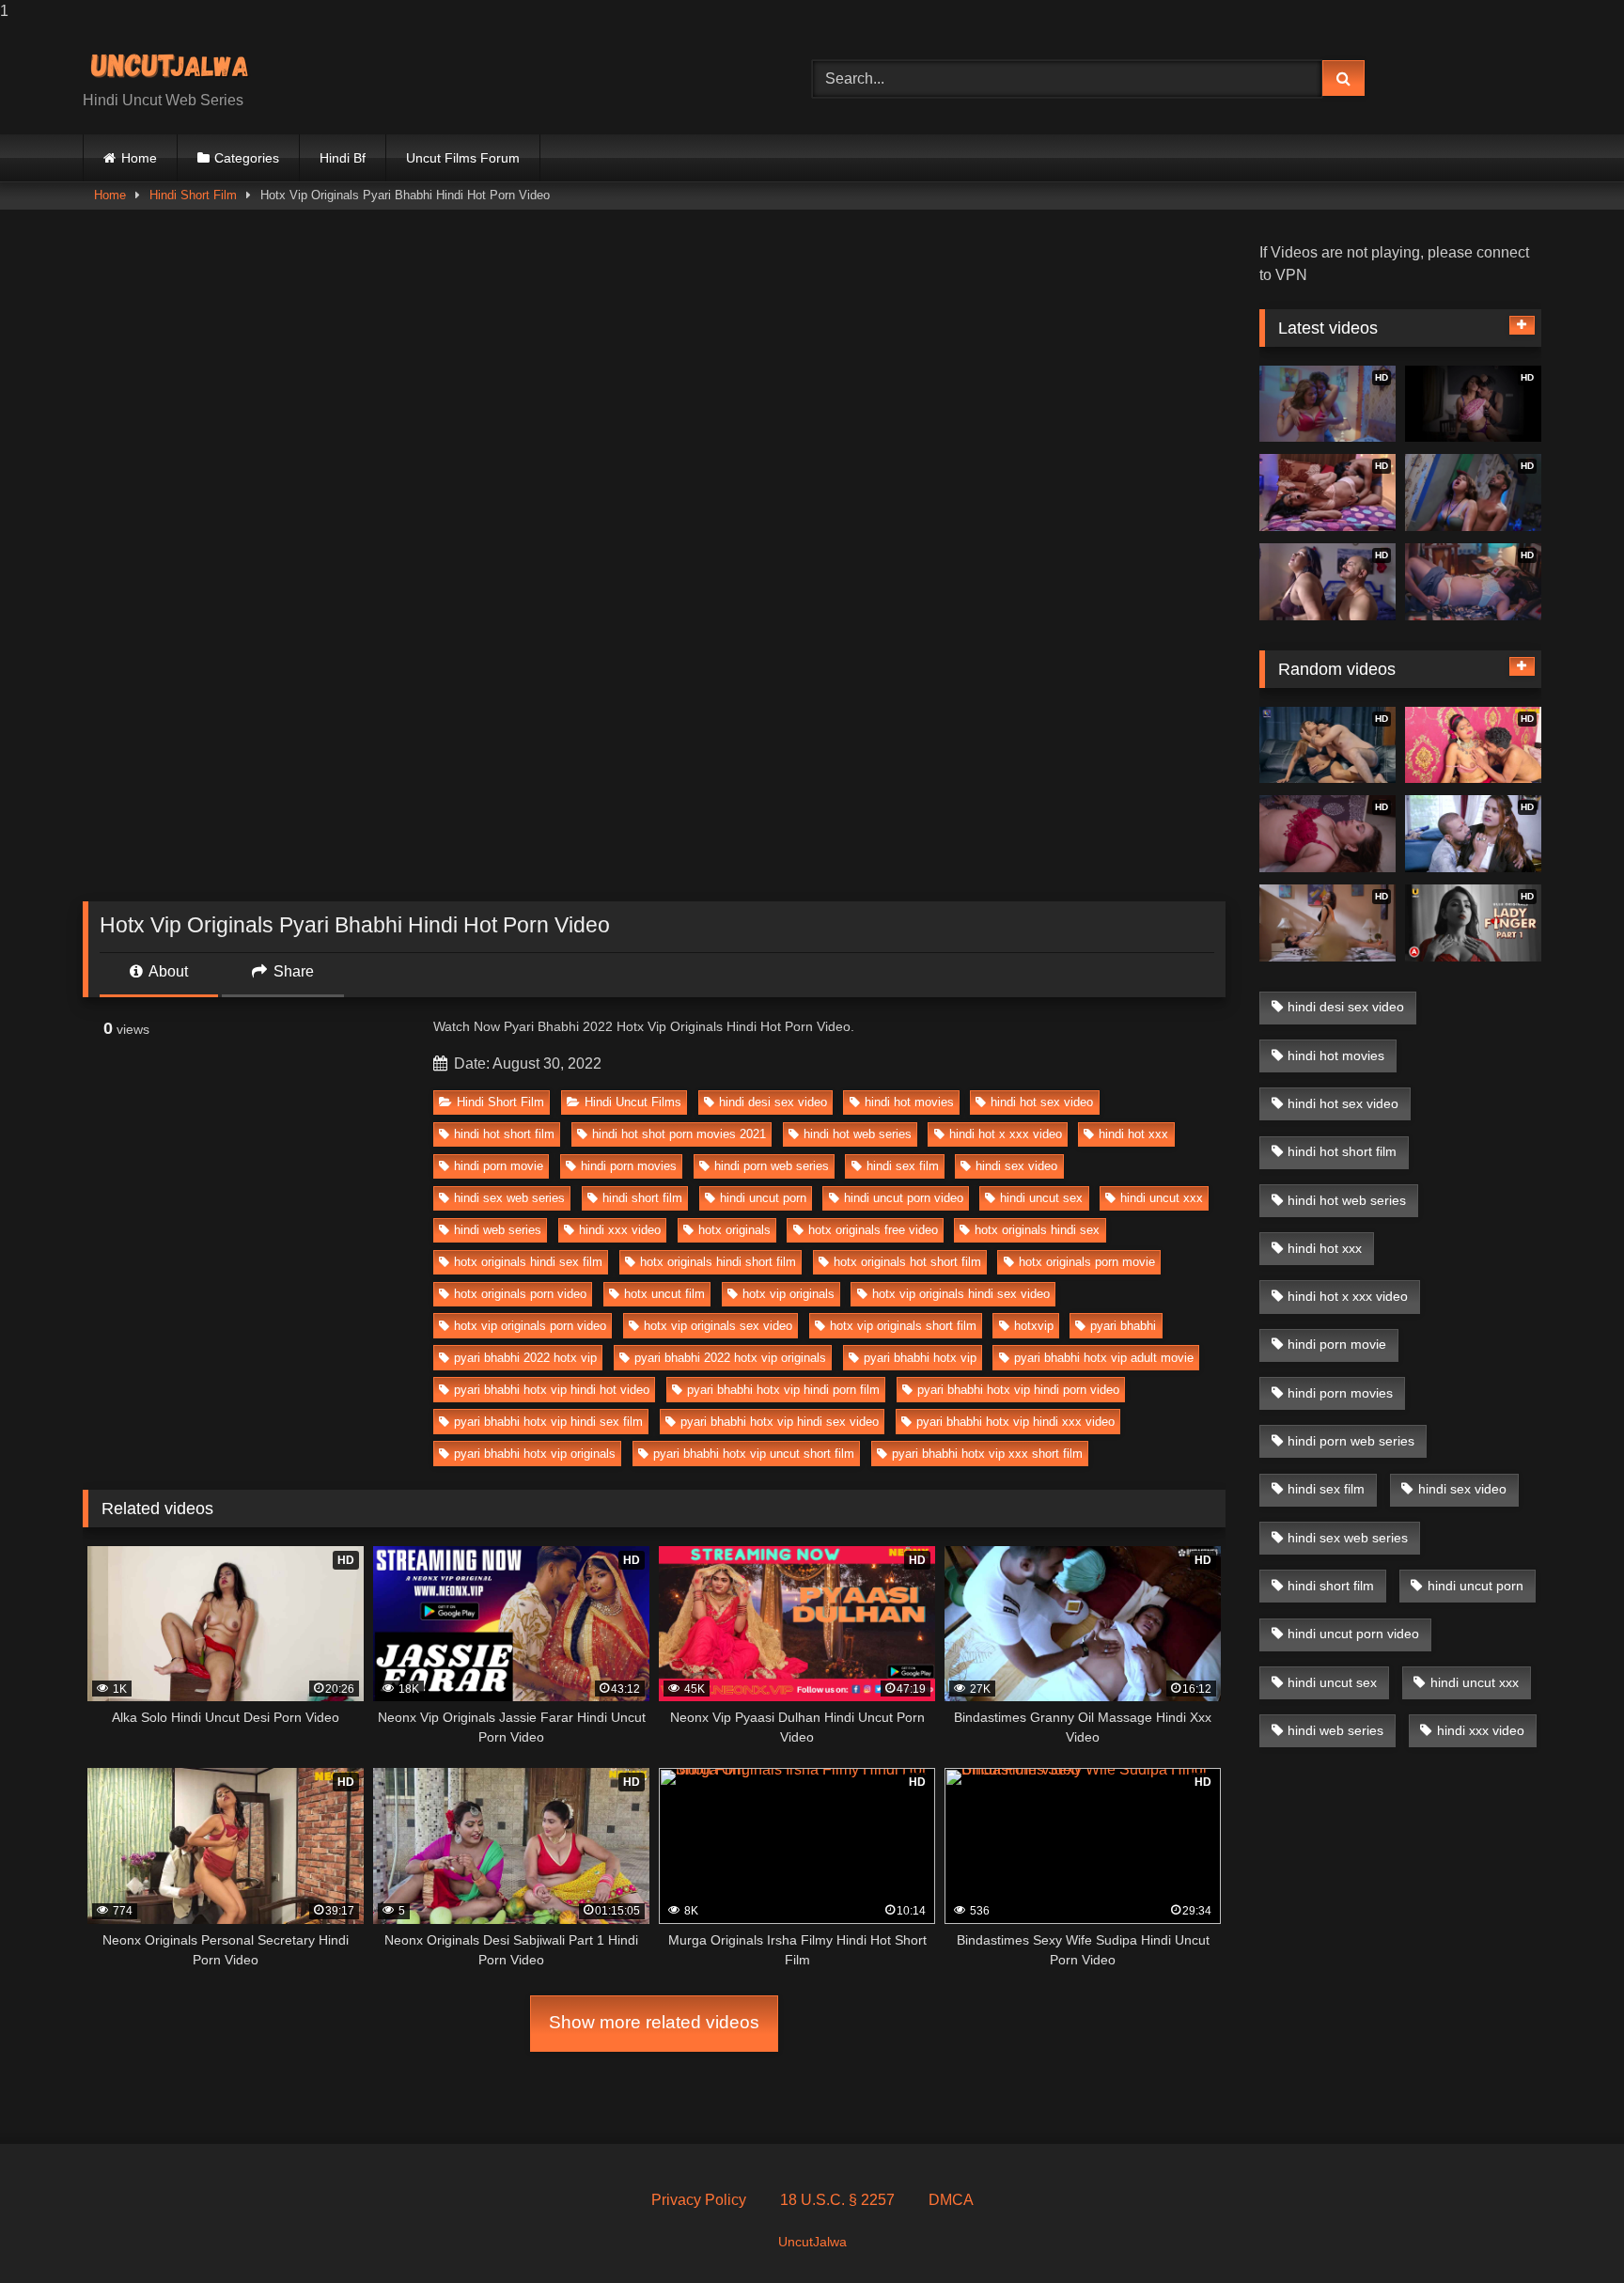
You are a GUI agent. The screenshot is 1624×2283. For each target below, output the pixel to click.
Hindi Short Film (193, 195)
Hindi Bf (343, 158)
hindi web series (498, 1230)
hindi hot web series (858, 1134)
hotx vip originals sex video (718, 1326)
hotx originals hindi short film (718, 1262)
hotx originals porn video (520, 1294)
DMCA (951, 2200)
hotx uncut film (664, 1294)
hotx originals (734, 1230)
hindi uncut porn (763, 1198)
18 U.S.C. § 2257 (837, 2200)
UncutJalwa (812, 2242)
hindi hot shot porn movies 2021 (679, 1134)
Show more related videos (654, 2022)
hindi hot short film (504, 1134)
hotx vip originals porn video (530, 1326)
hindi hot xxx (1133, 1134)
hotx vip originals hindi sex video (961, 1294)
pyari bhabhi (1123, 1326)
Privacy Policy (699, 2200)
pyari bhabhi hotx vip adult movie (1104, 1358)
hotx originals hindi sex (1037, 1230)
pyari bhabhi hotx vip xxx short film (987, 1454)
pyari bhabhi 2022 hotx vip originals (730, 1358)
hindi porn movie (499, 1166)
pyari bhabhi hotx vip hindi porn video (1018, 1390)
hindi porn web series (772, 1166)
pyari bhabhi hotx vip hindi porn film (783, 1390)
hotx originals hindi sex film (528, 1262)
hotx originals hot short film (907, 1262)
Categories (247, 158)
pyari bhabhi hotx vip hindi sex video (780, 1422)
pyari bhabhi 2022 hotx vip (525, 1358)
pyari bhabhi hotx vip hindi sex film (548, 1422)
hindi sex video (1016, 1166)
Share (292, 971)
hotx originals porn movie (1087, 1262)
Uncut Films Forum (463, 158)
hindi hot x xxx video (1006, 1134)
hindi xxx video (620, 1230)
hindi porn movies (629, 1166)
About (167, 971)
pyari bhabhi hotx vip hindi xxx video (1015, 1422)
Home (139, 158)
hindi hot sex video (1042, 1102)
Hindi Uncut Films (633, 1102)
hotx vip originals (789, 1294)
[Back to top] (1566, 2231)
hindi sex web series (509, 1198)
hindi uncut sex (1041, 1198)
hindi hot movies (909, 1102)
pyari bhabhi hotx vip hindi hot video (552, 1390)
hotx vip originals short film (903, 1326)
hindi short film (642, 1198)
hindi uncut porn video (904, 1198)
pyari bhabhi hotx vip (920, 1358)
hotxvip (1034, 1326)
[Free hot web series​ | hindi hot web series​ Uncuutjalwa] (177, 63)
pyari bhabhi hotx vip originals (535, 1454)
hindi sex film (903, 1166)
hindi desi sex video (773, 1102)
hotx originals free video (873, 1230)
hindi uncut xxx (1162, 1198)
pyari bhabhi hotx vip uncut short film (754, 1454)
